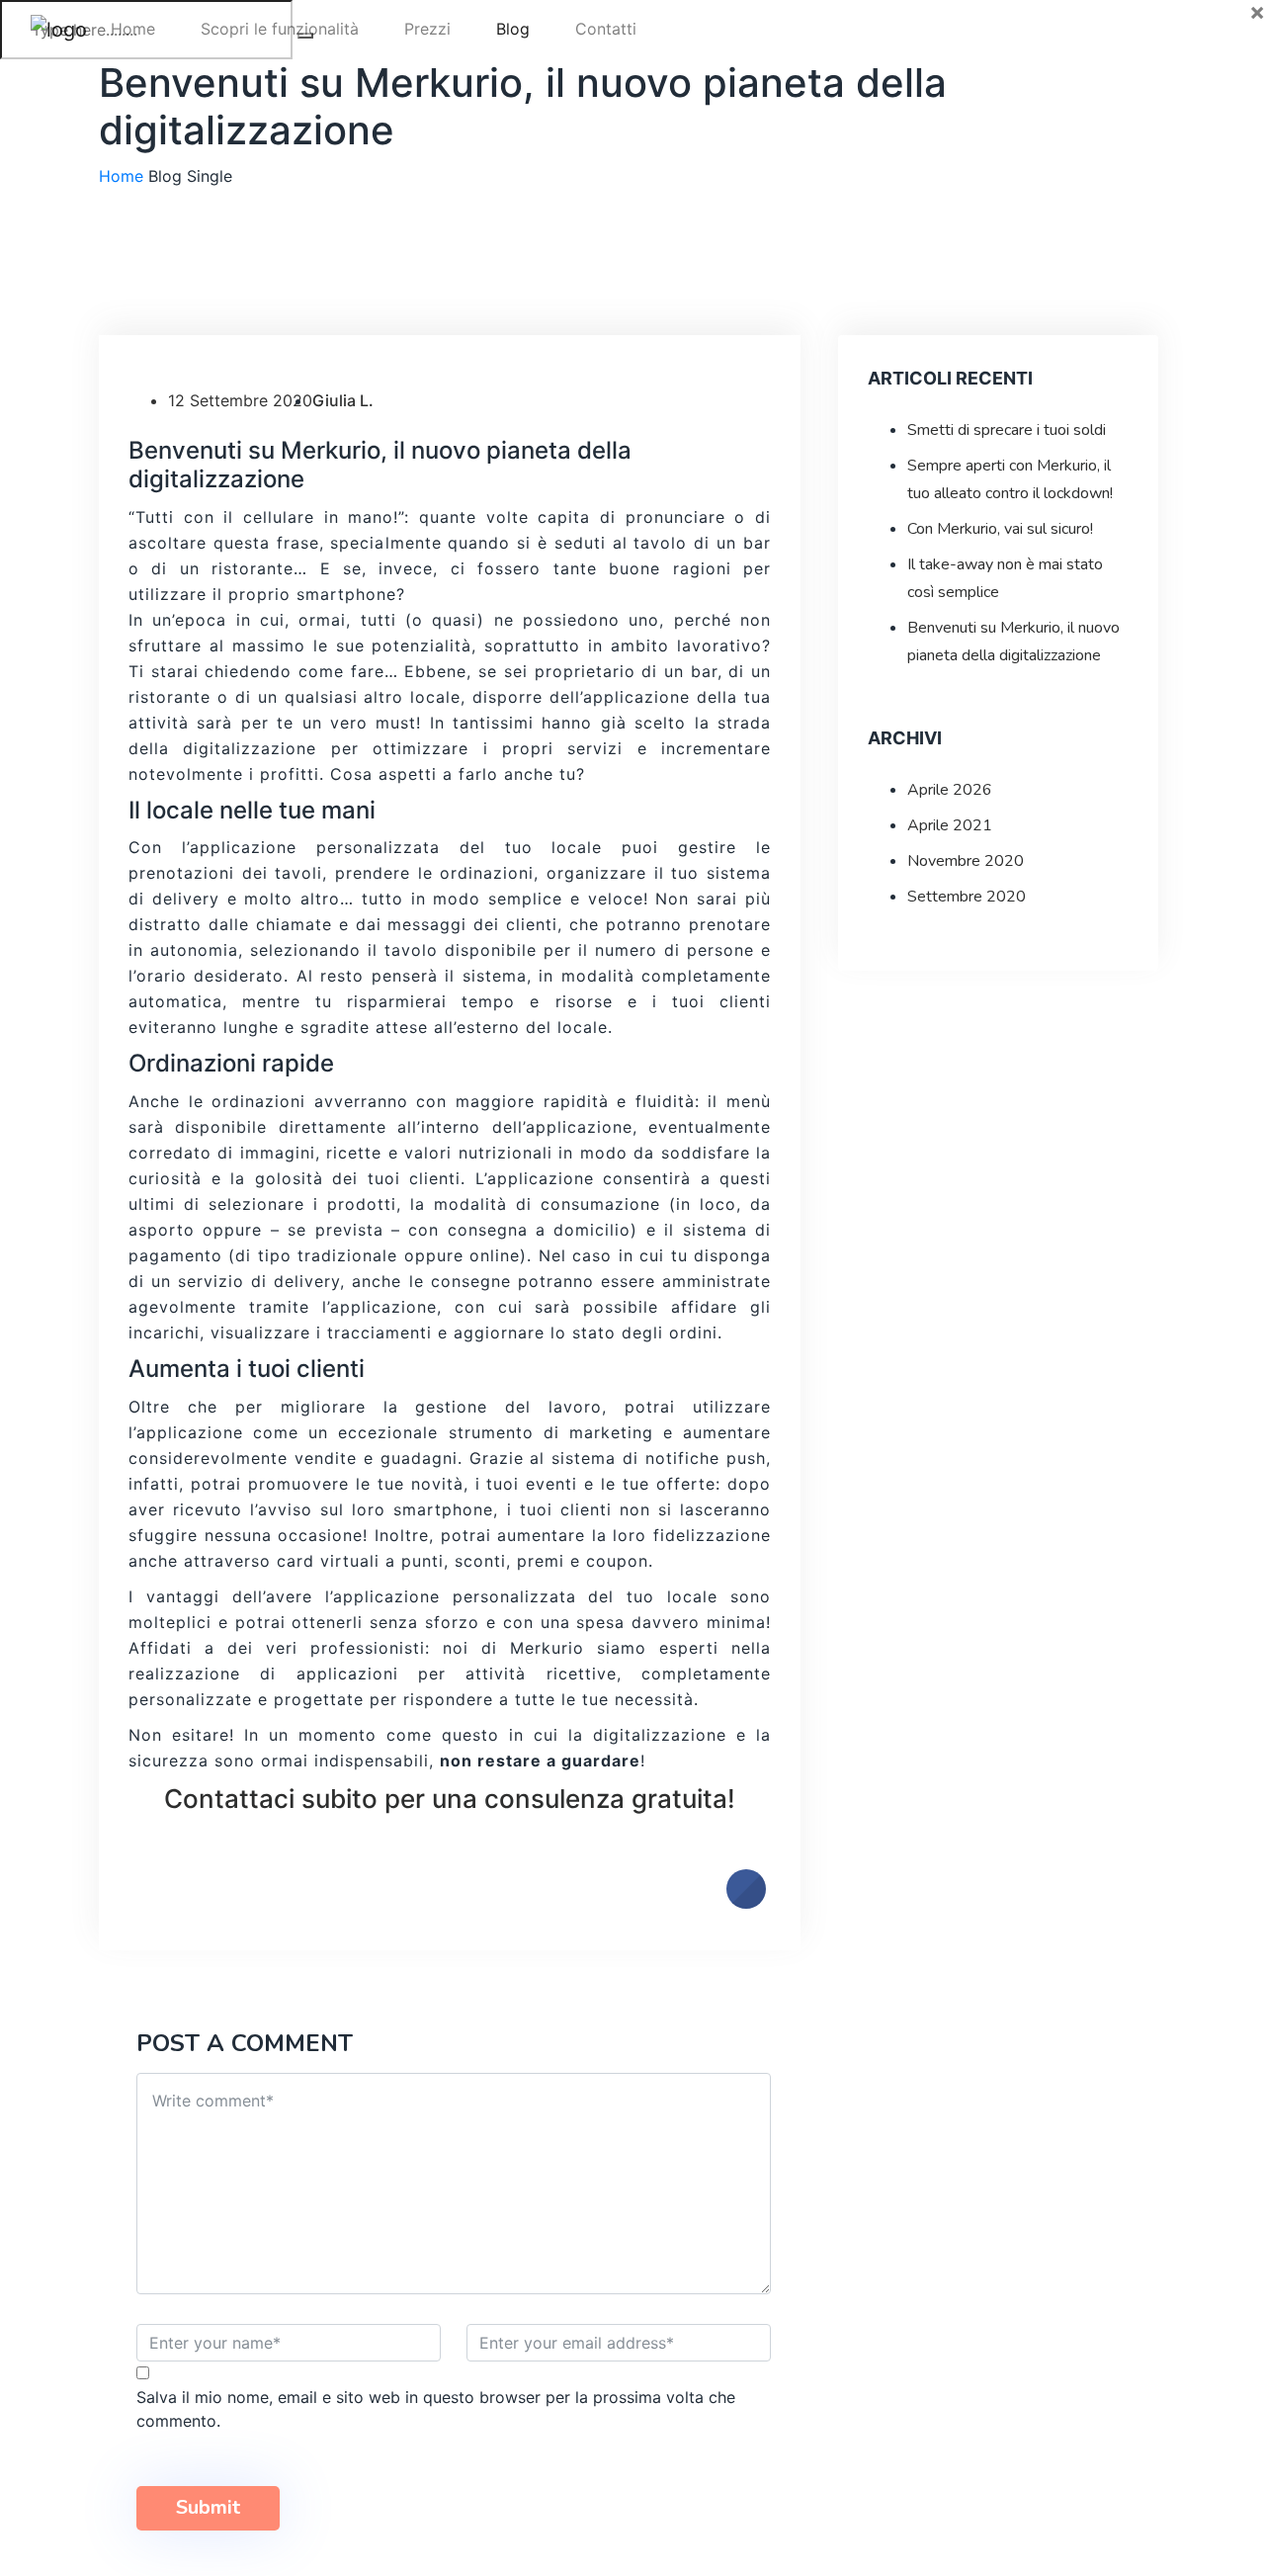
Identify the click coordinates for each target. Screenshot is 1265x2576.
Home (133, 29)
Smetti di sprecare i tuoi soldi (1007, 430)
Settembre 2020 (967, 897)
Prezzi (427, 29)
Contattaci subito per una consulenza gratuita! (450, 1799)
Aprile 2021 (950, 825)
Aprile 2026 (950, 790)
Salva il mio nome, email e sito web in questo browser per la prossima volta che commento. (436, 2409)
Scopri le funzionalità (280, 29)
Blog (513, 29)
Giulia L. (343, 400)
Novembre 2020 (966, 861)
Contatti (606, 29)
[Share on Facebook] (746, 1903)
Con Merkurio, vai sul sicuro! (1000, 529)
